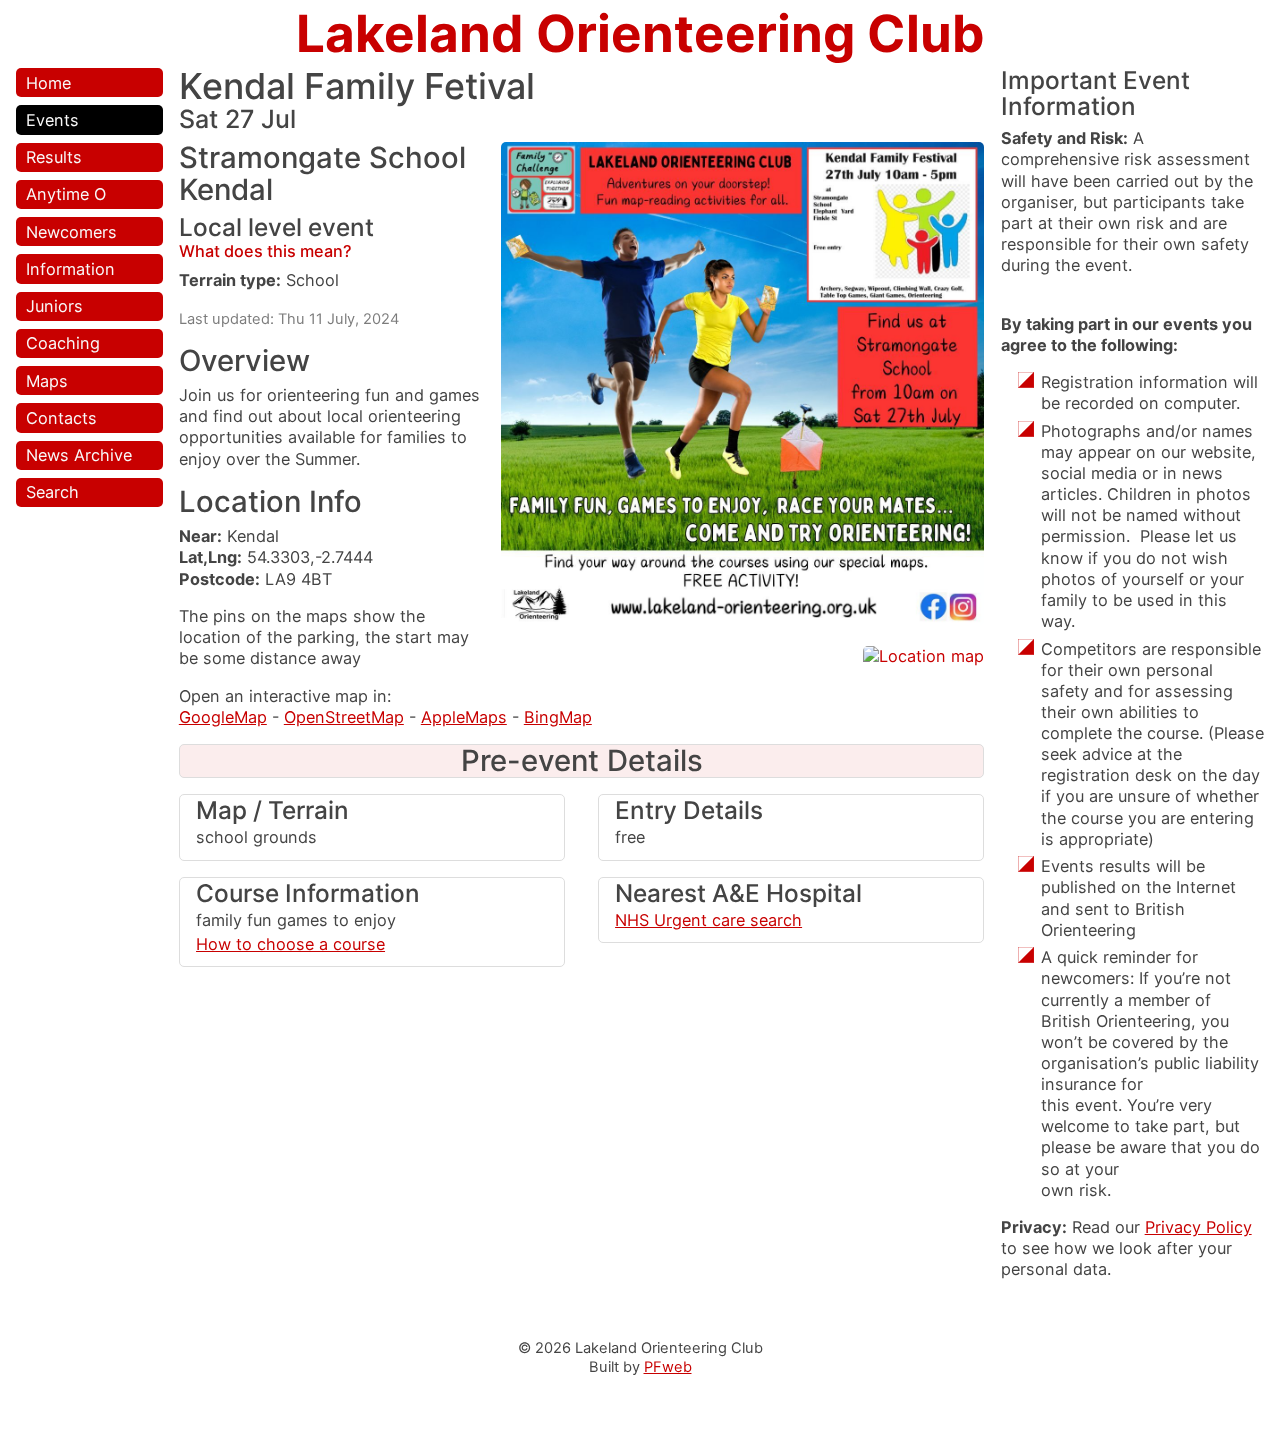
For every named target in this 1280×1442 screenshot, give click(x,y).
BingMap (558, 717)
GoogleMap (223, 717)
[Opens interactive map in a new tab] (923, 656)
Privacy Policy (1198, 1227)
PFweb (668, 1367)
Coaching (63, 343)
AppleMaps (464, 717)
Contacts (61, 418)
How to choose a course (290, 944)
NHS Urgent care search (708, 920)
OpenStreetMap (344, 717)
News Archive (79, 455)
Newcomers (71, 232)
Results (54, 157)
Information (70, 269)
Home (48, 83)
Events (52, 120)
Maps (47, 381)
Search (52, 492)
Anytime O (66, 194)
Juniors (54, 306)
